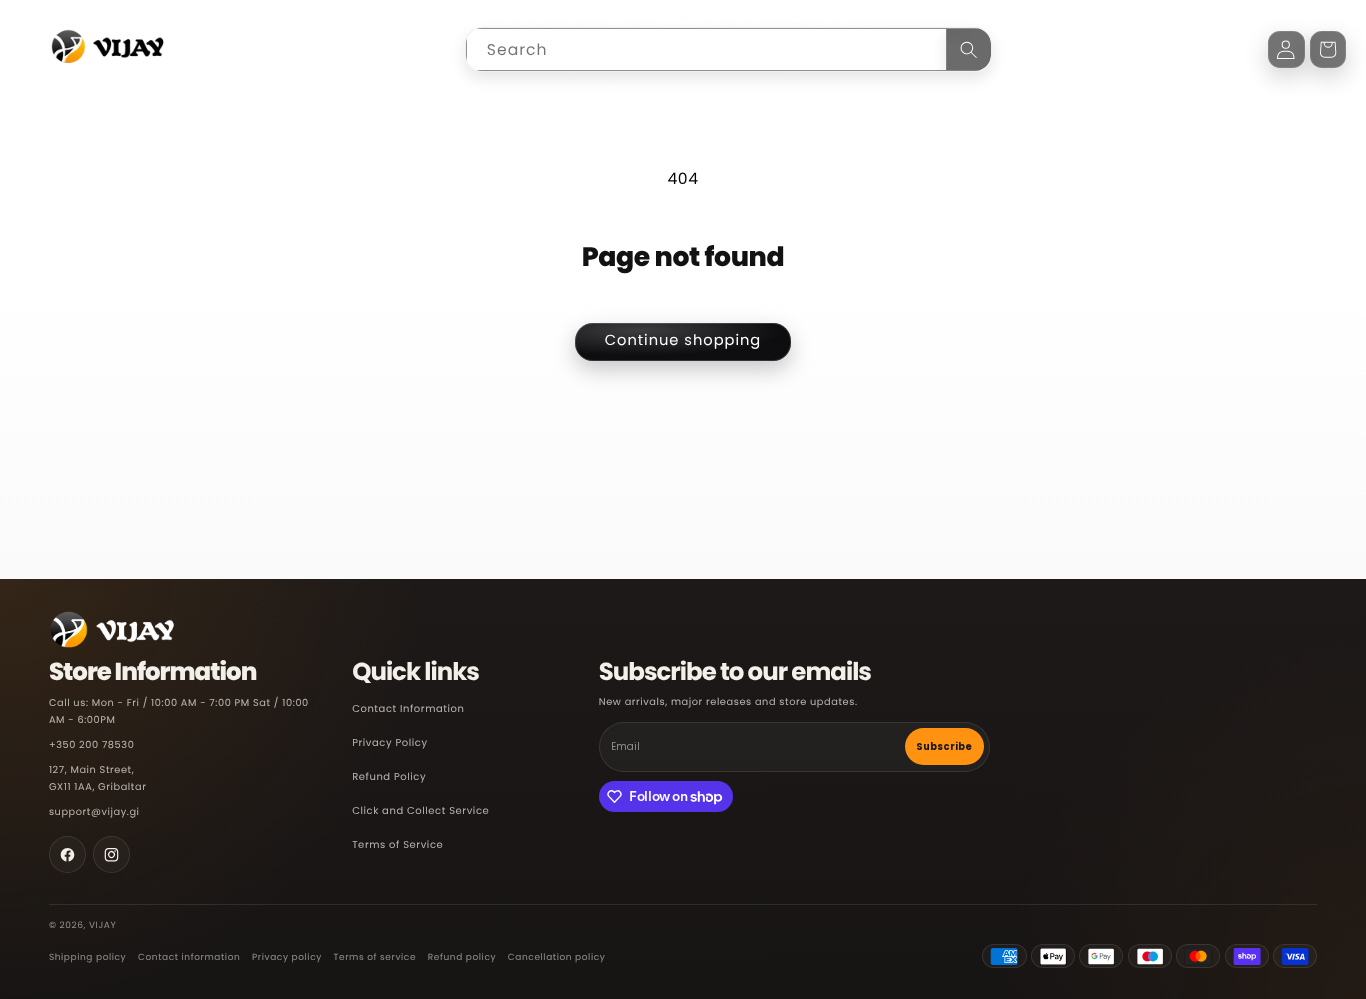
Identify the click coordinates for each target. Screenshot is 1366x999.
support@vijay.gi (94, 812)
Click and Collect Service (420, 811)
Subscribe (944, 746)
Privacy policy (287, 958)
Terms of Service (397, 845)
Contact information (189, 958)
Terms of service (375, 958)
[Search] (969, 49)
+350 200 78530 (92, 745)
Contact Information (408, 709)
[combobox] (728, 49)
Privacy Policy (390, 743)
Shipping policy (87, 958)
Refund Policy (389, 777)
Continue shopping (683, 341)
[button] (1328, 49)
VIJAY (102, 926)
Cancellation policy (557, 958)
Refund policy (462, 958)
